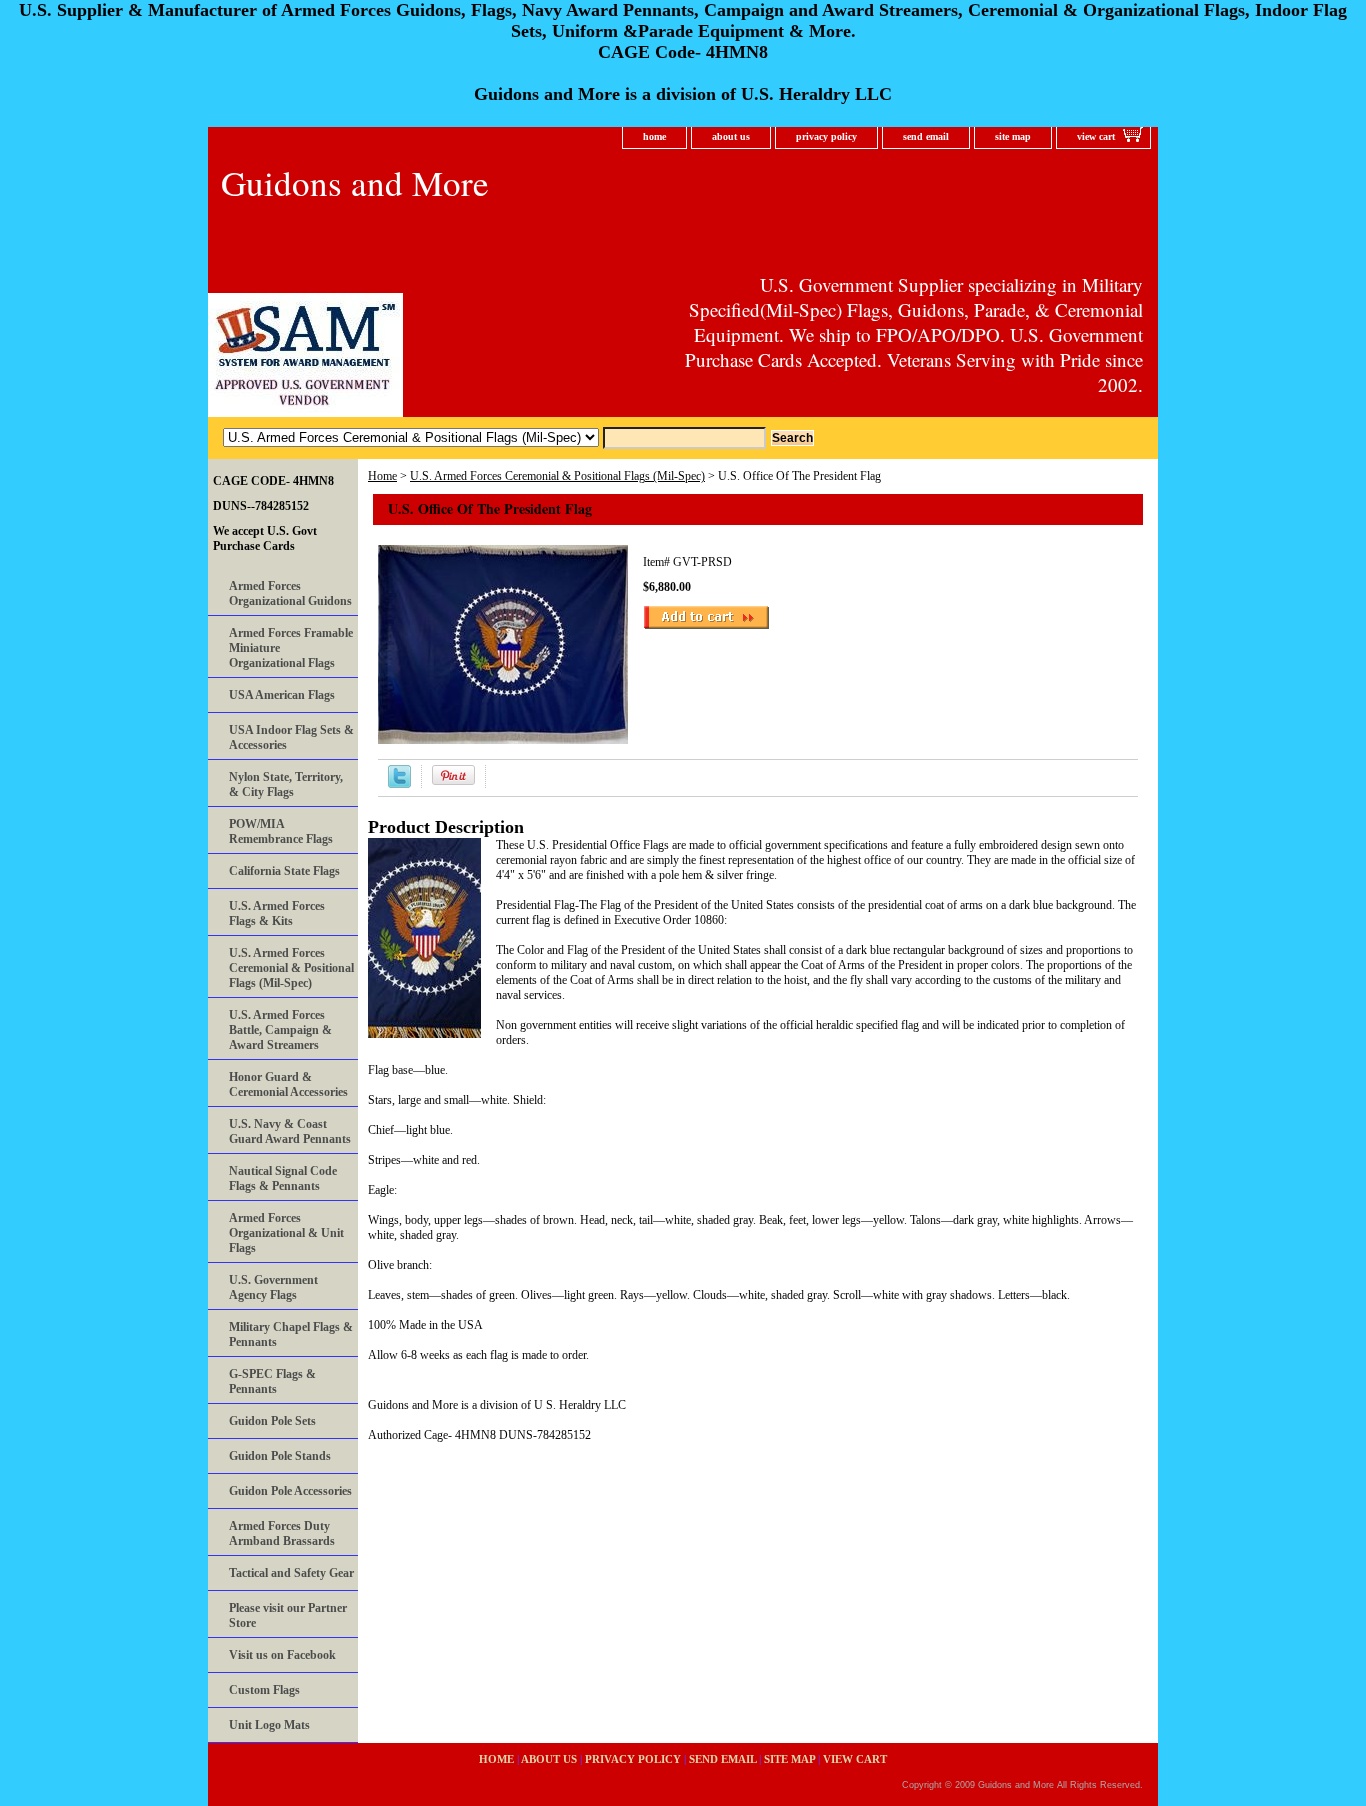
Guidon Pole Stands (280, 1456)
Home (382, 476)
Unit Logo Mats (269, 1725)
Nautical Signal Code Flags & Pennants (283, 1178)
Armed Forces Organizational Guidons (290, 593)
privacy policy (826, 136)
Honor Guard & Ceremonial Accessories (288, 1084)
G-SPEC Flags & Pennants (272, 1381)
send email (926, 136)
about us (731, 136)
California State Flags (284, 871)
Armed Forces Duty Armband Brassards (282, 1533)
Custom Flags (264, 1690)
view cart (1096, 136)
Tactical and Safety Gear (291, 1573)
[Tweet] (399, 784)
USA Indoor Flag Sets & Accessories (291, 737)
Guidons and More (355, 182)
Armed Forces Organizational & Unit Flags (286, 1233)
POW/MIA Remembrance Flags (281, 831)
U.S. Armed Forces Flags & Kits (277, 913)
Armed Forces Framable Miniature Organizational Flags (291, 648)
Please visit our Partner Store (288, 1615)
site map (1013, 136)
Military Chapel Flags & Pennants (291, 1334)
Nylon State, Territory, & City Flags (286, 784)
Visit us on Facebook (282, 1655)
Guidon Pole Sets (272, 1421)
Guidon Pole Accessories (290, 1491)
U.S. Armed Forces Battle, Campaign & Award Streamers (280, 1030)
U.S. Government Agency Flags (273, 1287)
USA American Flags (282, 695)
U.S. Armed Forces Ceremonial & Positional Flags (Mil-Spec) (557, 476)
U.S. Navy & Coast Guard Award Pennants (290, 1131)
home (654, 136)
